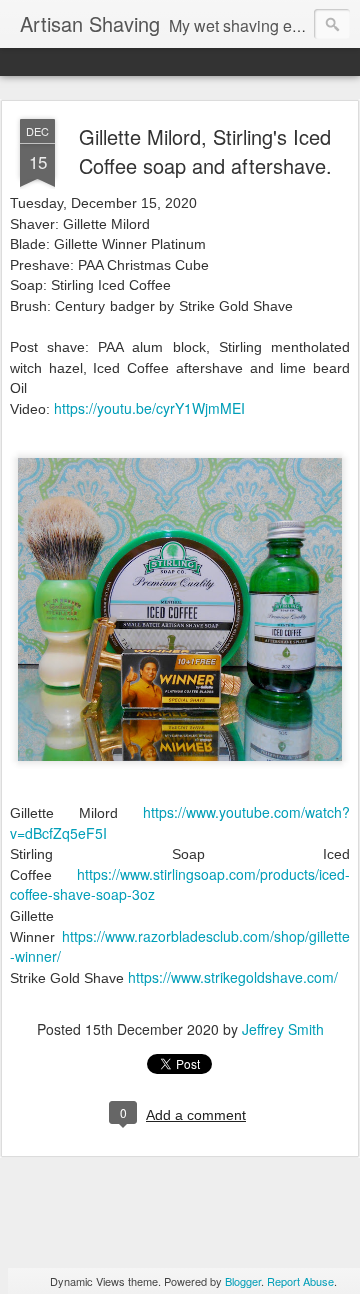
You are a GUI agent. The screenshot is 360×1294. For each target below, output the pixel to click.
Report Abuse (300, 1281)
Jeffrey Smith (283, 1029)
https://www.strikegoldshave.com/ (233, 977)
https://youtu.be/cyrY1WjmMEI (149, 408)
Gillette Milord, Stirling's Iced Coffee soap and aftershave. (205, 151)
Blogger (243, 1281)
